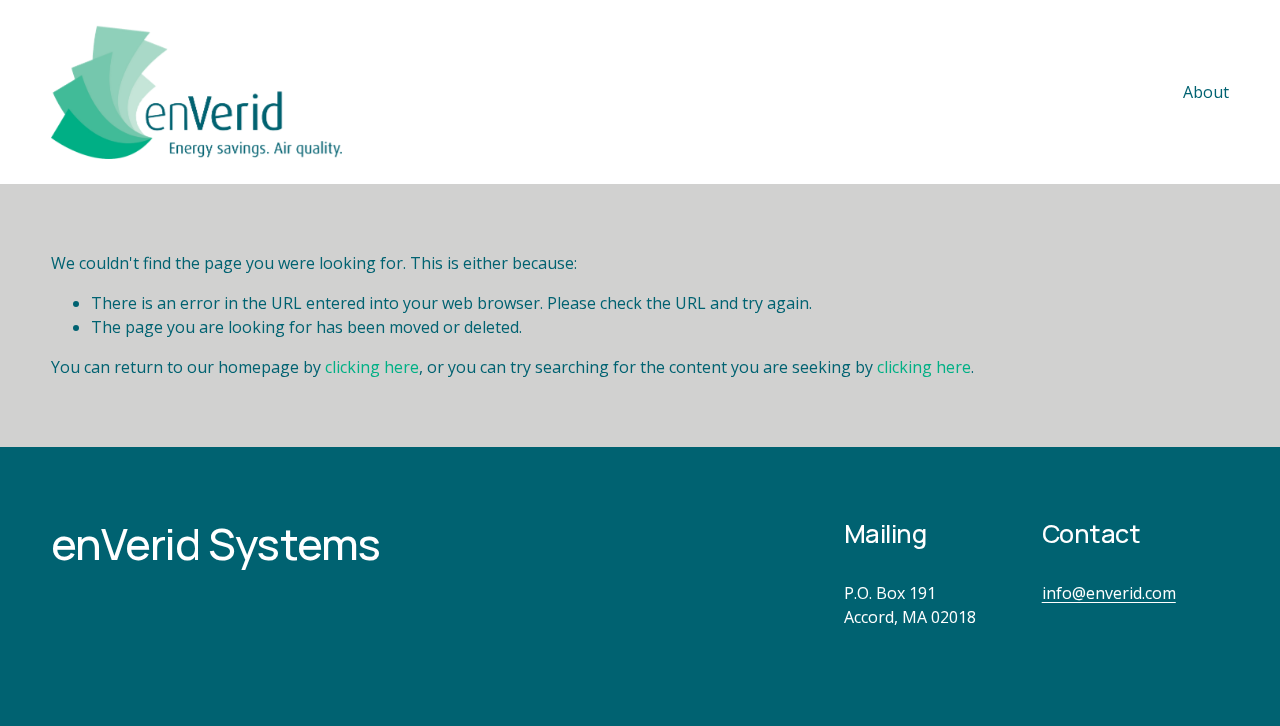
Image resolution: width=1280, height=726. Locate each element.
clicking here (372, 367)
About (1206, 92)
